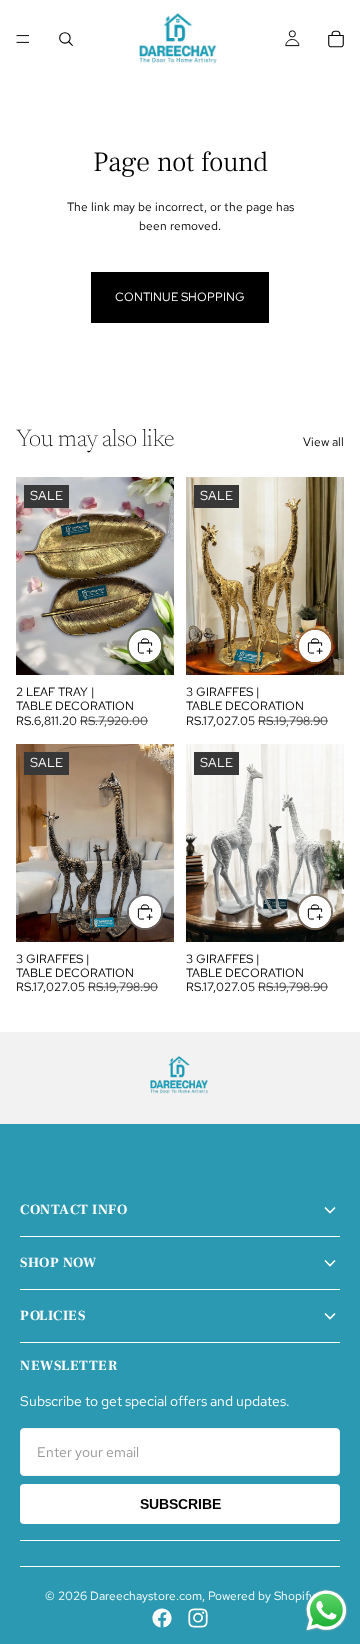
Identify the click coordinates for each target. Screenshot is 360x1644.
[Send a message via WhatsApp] (326, 1610)
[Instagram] (198, 1618)
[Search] (66, 39)
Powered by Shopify (261, 1596)
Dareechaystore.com (146, 1596)
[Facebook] (162, 1618)
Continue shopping (180, 297)
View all (323, 442)
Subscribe (180, 1504)
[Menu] (23, 39)
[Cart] (336, 39)
